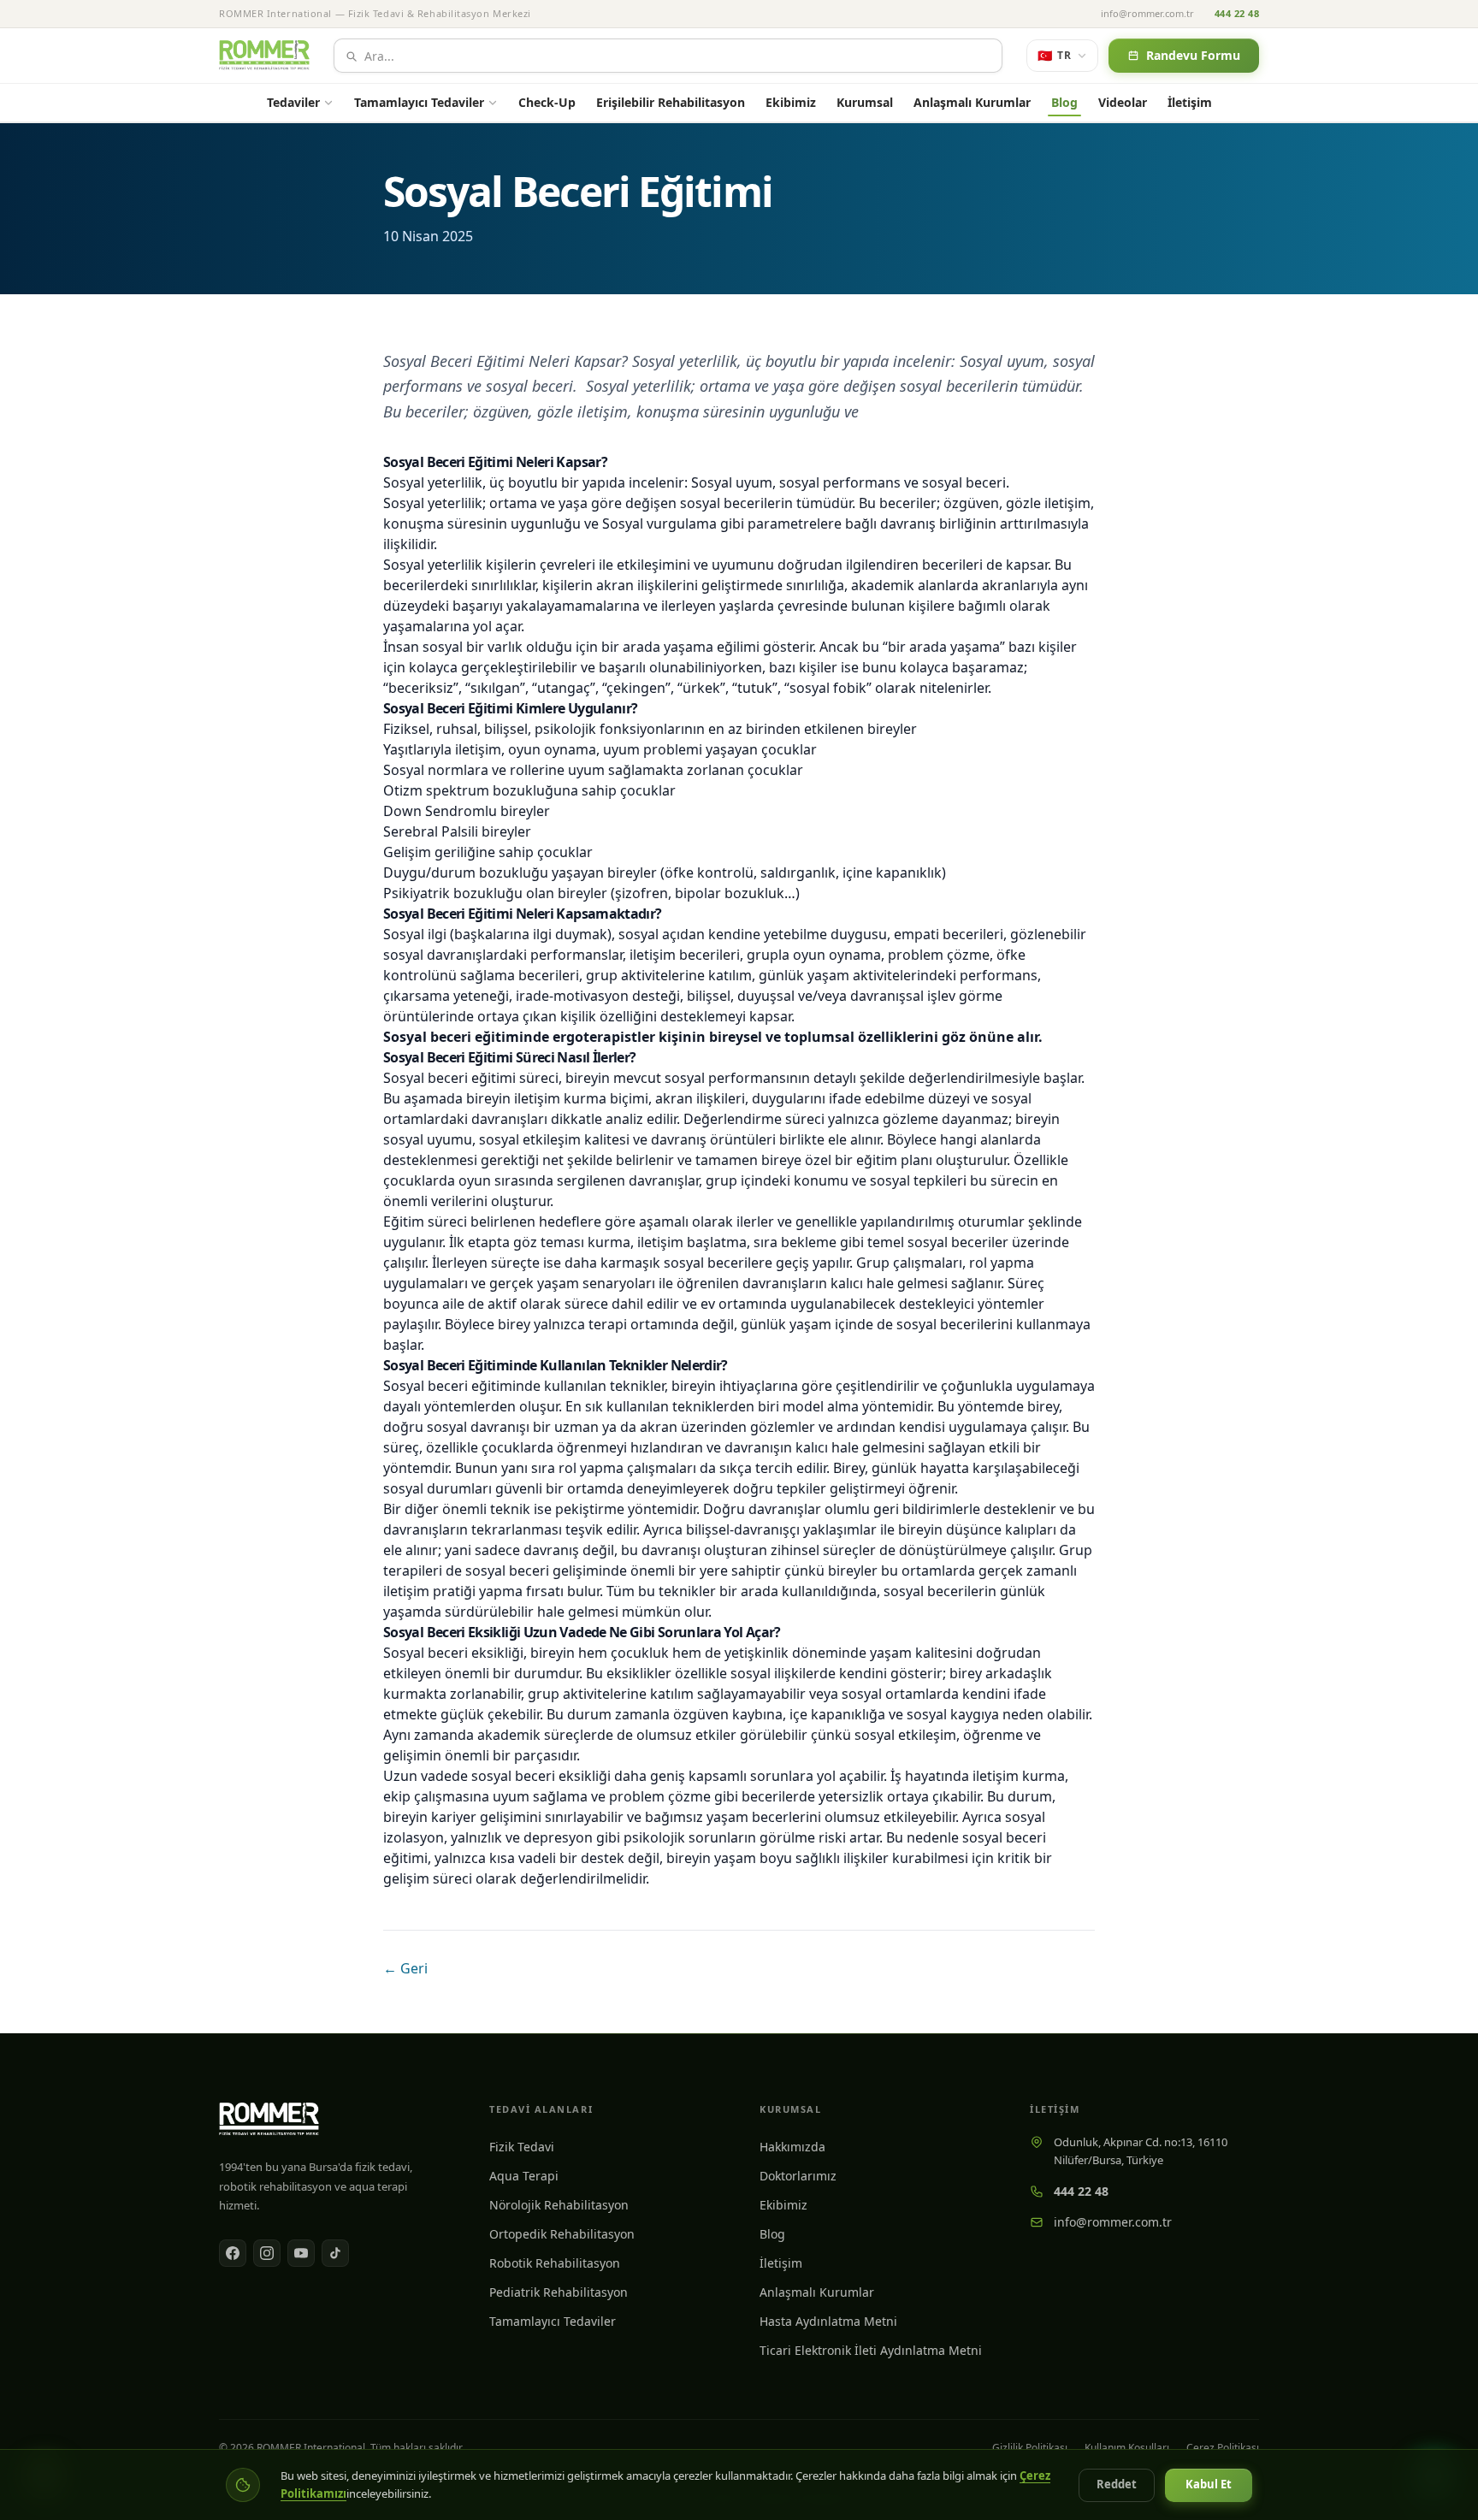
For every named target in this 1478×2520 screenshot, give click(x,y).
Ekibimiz (791, 102)
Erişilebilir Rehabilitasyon (671, 102)
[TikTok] (335, 2253)
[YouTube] (301, 2253)
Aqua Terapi (524, 2176)
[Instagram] (267, 2253)
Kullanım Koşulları (1127, 2448)
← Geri (405, 1968)
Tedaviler (293, 102)
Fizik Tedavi (522, 2147)
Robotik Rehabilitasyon (555, 2263)
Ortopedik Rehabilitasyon (562, 2234)
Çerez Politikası (1223, 2448)
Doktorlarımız (798, 2176)
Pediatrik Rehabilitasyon (559, 2292)
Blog (1064, 102)
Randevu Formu (1193, 55)
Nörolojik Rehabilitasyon (559, 2205)
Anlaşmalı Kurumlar (972, 102)
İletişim (1190, 102)
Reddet (1117, 2484)
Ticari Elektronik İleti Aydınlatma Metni (871, 2350)
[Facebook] (233, 2253)
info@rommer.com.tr (1147, 13)
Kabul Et (1209, 2484)
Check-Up (547, 102)
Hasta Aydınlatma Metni (828, 2321)
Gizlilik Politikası (1030, 2448)
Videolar (1123, 102)
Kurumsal (865, 102)
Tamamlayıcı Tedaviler (419, 102)
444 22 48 (1237, 13)
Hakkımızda (792, 2147)
